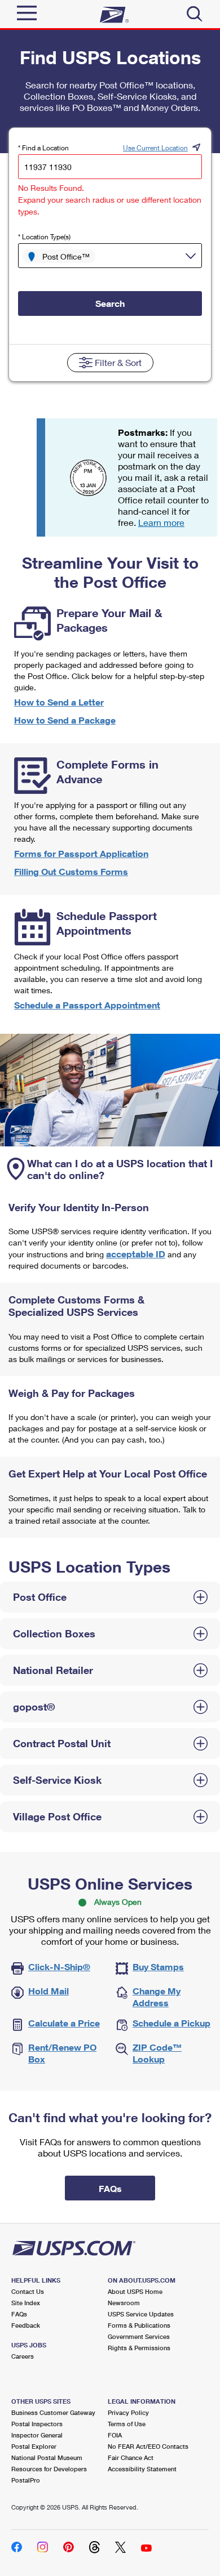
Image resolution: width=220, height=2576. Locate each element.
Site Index (26, 2303)
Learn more (161, 522)
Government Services (139, 2336)
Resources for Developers (49, 2469)
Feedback (26, 2325)
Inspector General (37, 2435)
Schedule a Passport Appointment (87, 1005)
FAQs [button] (110, 2188)
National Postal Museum (47, 2457)
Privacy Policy (128, 2412)
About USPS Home (135, 2291)
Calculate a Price (64, 2023)
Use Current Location (155, 148)
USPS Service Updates (141, 2314)
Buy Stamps (158, 1966)
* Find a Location (43, 148)
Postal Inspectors (37, 2424)
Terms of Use (127, 2424)
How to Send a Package (65, 720)
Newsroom (124, 2303)
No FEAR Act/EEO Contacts (148, 2446)
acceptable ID (136, 1254)
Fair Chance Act (131, 2457)
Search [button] (110, 303)
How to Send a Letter (59, 702)
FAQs (19, 2314)
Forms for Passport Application (81, 853)
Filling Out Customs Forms (71, 871)
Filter (118, 362)
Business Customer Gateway (53, 2412)
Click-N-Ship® (59, 1966)
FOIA (115, 2435)
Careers (23, 2356)
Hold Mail (49, 1991)
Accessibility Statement (142, 2469)
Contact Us (28, 2291)
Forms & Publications (139, 2325)
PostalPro (26, 2480)
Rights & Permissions (139, 2348)
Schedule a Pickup (171, 2023)
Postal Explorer (34, 2446)
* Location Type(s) (44, 237)
